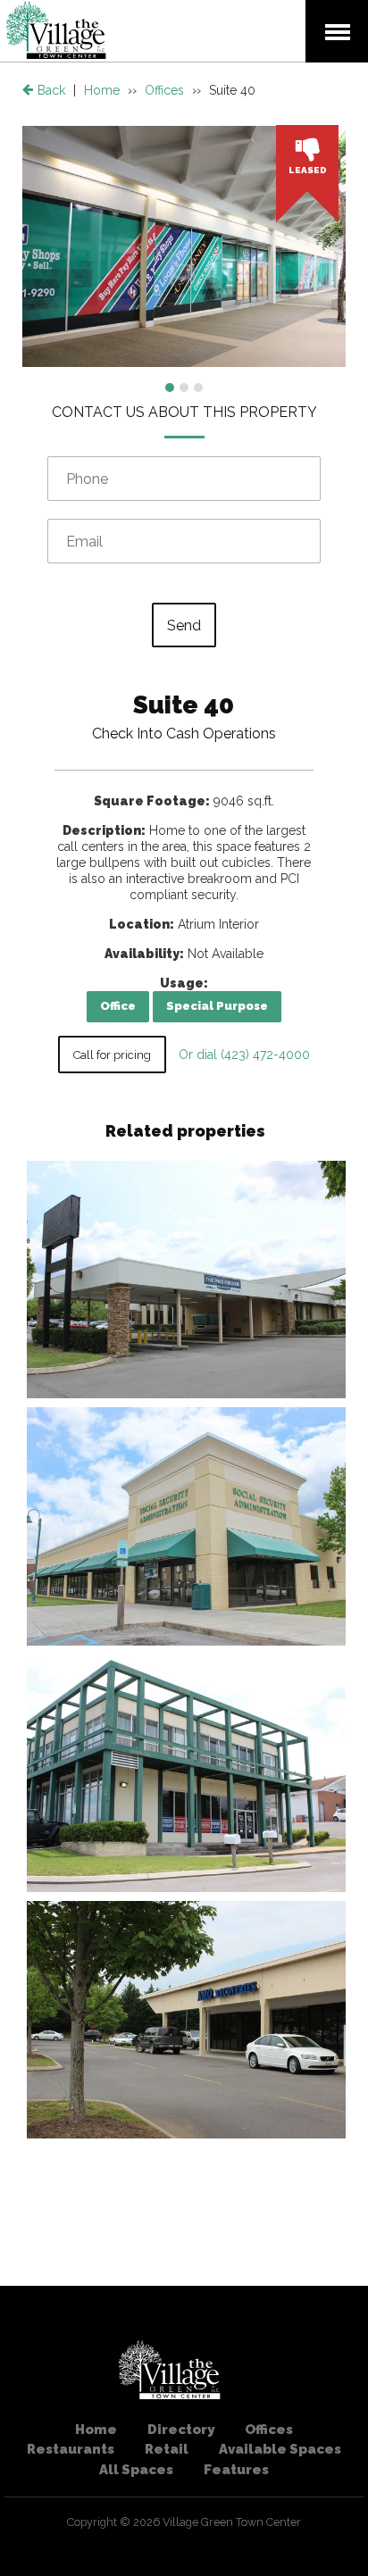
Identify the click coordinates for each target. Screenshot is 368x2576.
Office (118, 1006)
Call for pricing (112, 1055)
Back (50, 90)
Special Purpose (217, 1006)
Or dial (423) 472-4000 (243, 1055)
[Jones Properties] (56, 46)
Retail (167, 2449)
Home (102, 90)
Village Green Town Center (232, 2522)
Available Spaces (280, 2449)
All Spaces (136, 2470)
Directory (181, 2430)
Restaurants (71, 2449)
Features (236, 2470)
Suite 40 (184, 705)
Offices (164, 90)
